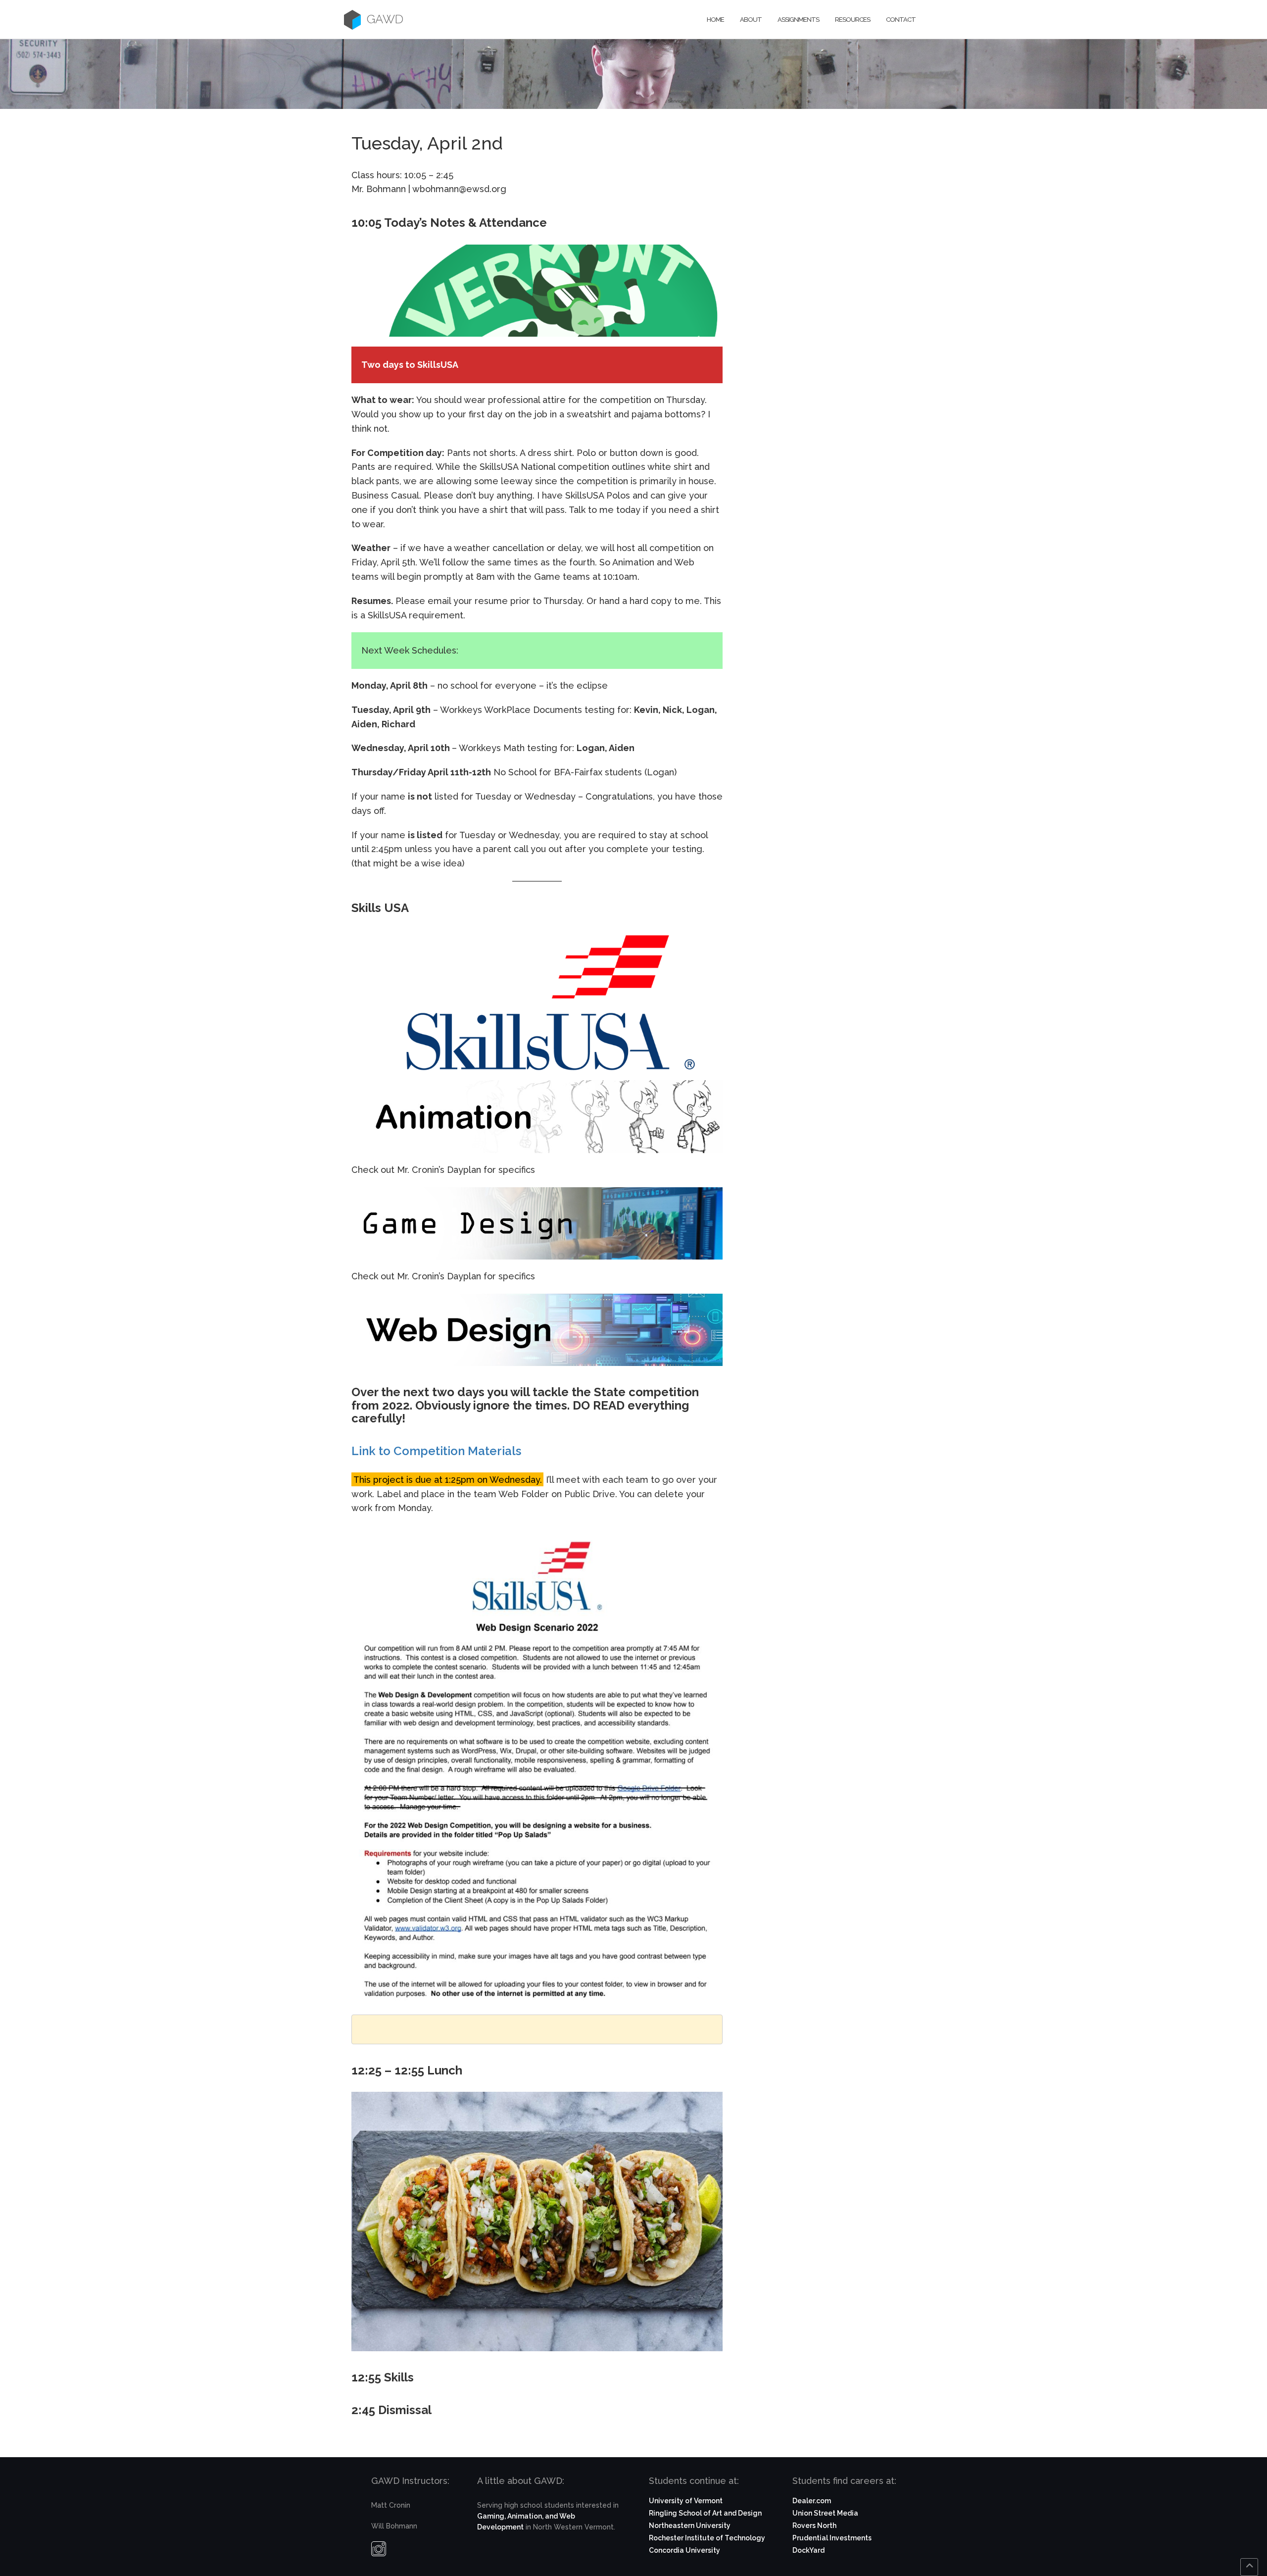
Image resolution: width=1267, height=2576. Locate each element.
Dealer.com (812, 2501)
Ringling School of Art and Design (705, 2513)
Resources (853, 20)
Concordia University (684, 2550)
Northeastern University (690, 2525)
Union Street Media (825, 2513)
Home (715, 20)
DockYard (808, 2550)
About (751, 20)
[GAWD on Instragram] (379, 2551)
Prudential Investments (832, 2538)
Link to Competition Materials (436, 1451)
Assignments (798, 20)
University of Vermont (686, 2501)
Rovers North (814, 2525)
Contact (901, 20)
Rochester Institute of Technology (707, 2538)
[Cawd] (352, 20)
